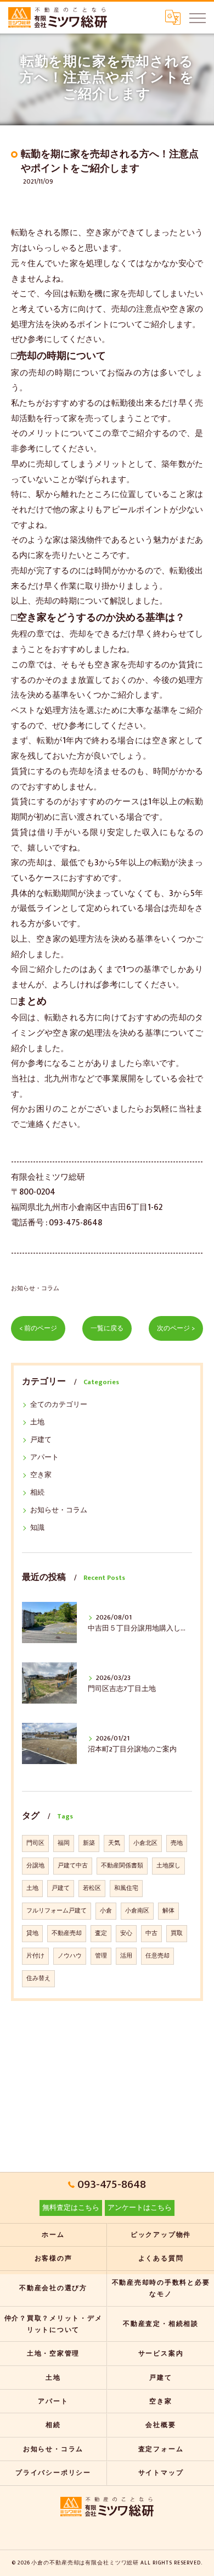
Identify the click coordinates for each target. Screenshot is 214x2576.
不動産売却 (67, 1933)
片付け (35, 1956)
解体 (168, 1911)
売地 (177, 1843)
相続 (37, 1493)
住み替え (38, 1978)
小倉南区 (137, 1911)
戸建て (41, 1440)
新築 (89, 1843)
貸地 (32, 1933)
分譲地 (35, 1866)
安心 (126, 1933)
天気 (114, 1843)
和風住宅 (126, 1888)
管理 (101, 1956)
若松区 (92, 1888)
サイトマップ (161, 2473)
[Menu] (197, 18)
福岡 (64, 1843)
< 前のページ (38, 1328)
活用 (126, 1956)
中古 (151, 1933)
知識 (37, 1528)
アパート (44, 1458)
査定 (101, 1933)
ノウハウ (70, 1956)
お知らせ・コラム (35, 1288)
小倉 (106, 1911)
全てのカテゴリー (59, 1405)
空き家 (41, 1475)
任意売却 (157, 1956)
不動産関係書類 (122, 1866)
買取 (177, 1933)
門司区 (35, 1843)
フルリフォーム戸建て (57, 1911)
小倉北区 (145, 1843)
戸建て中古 (73, 1866)
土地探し (168, 1866)
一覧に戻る (107, 1328)
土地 (37, 1422)
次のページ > (176, 1328)
